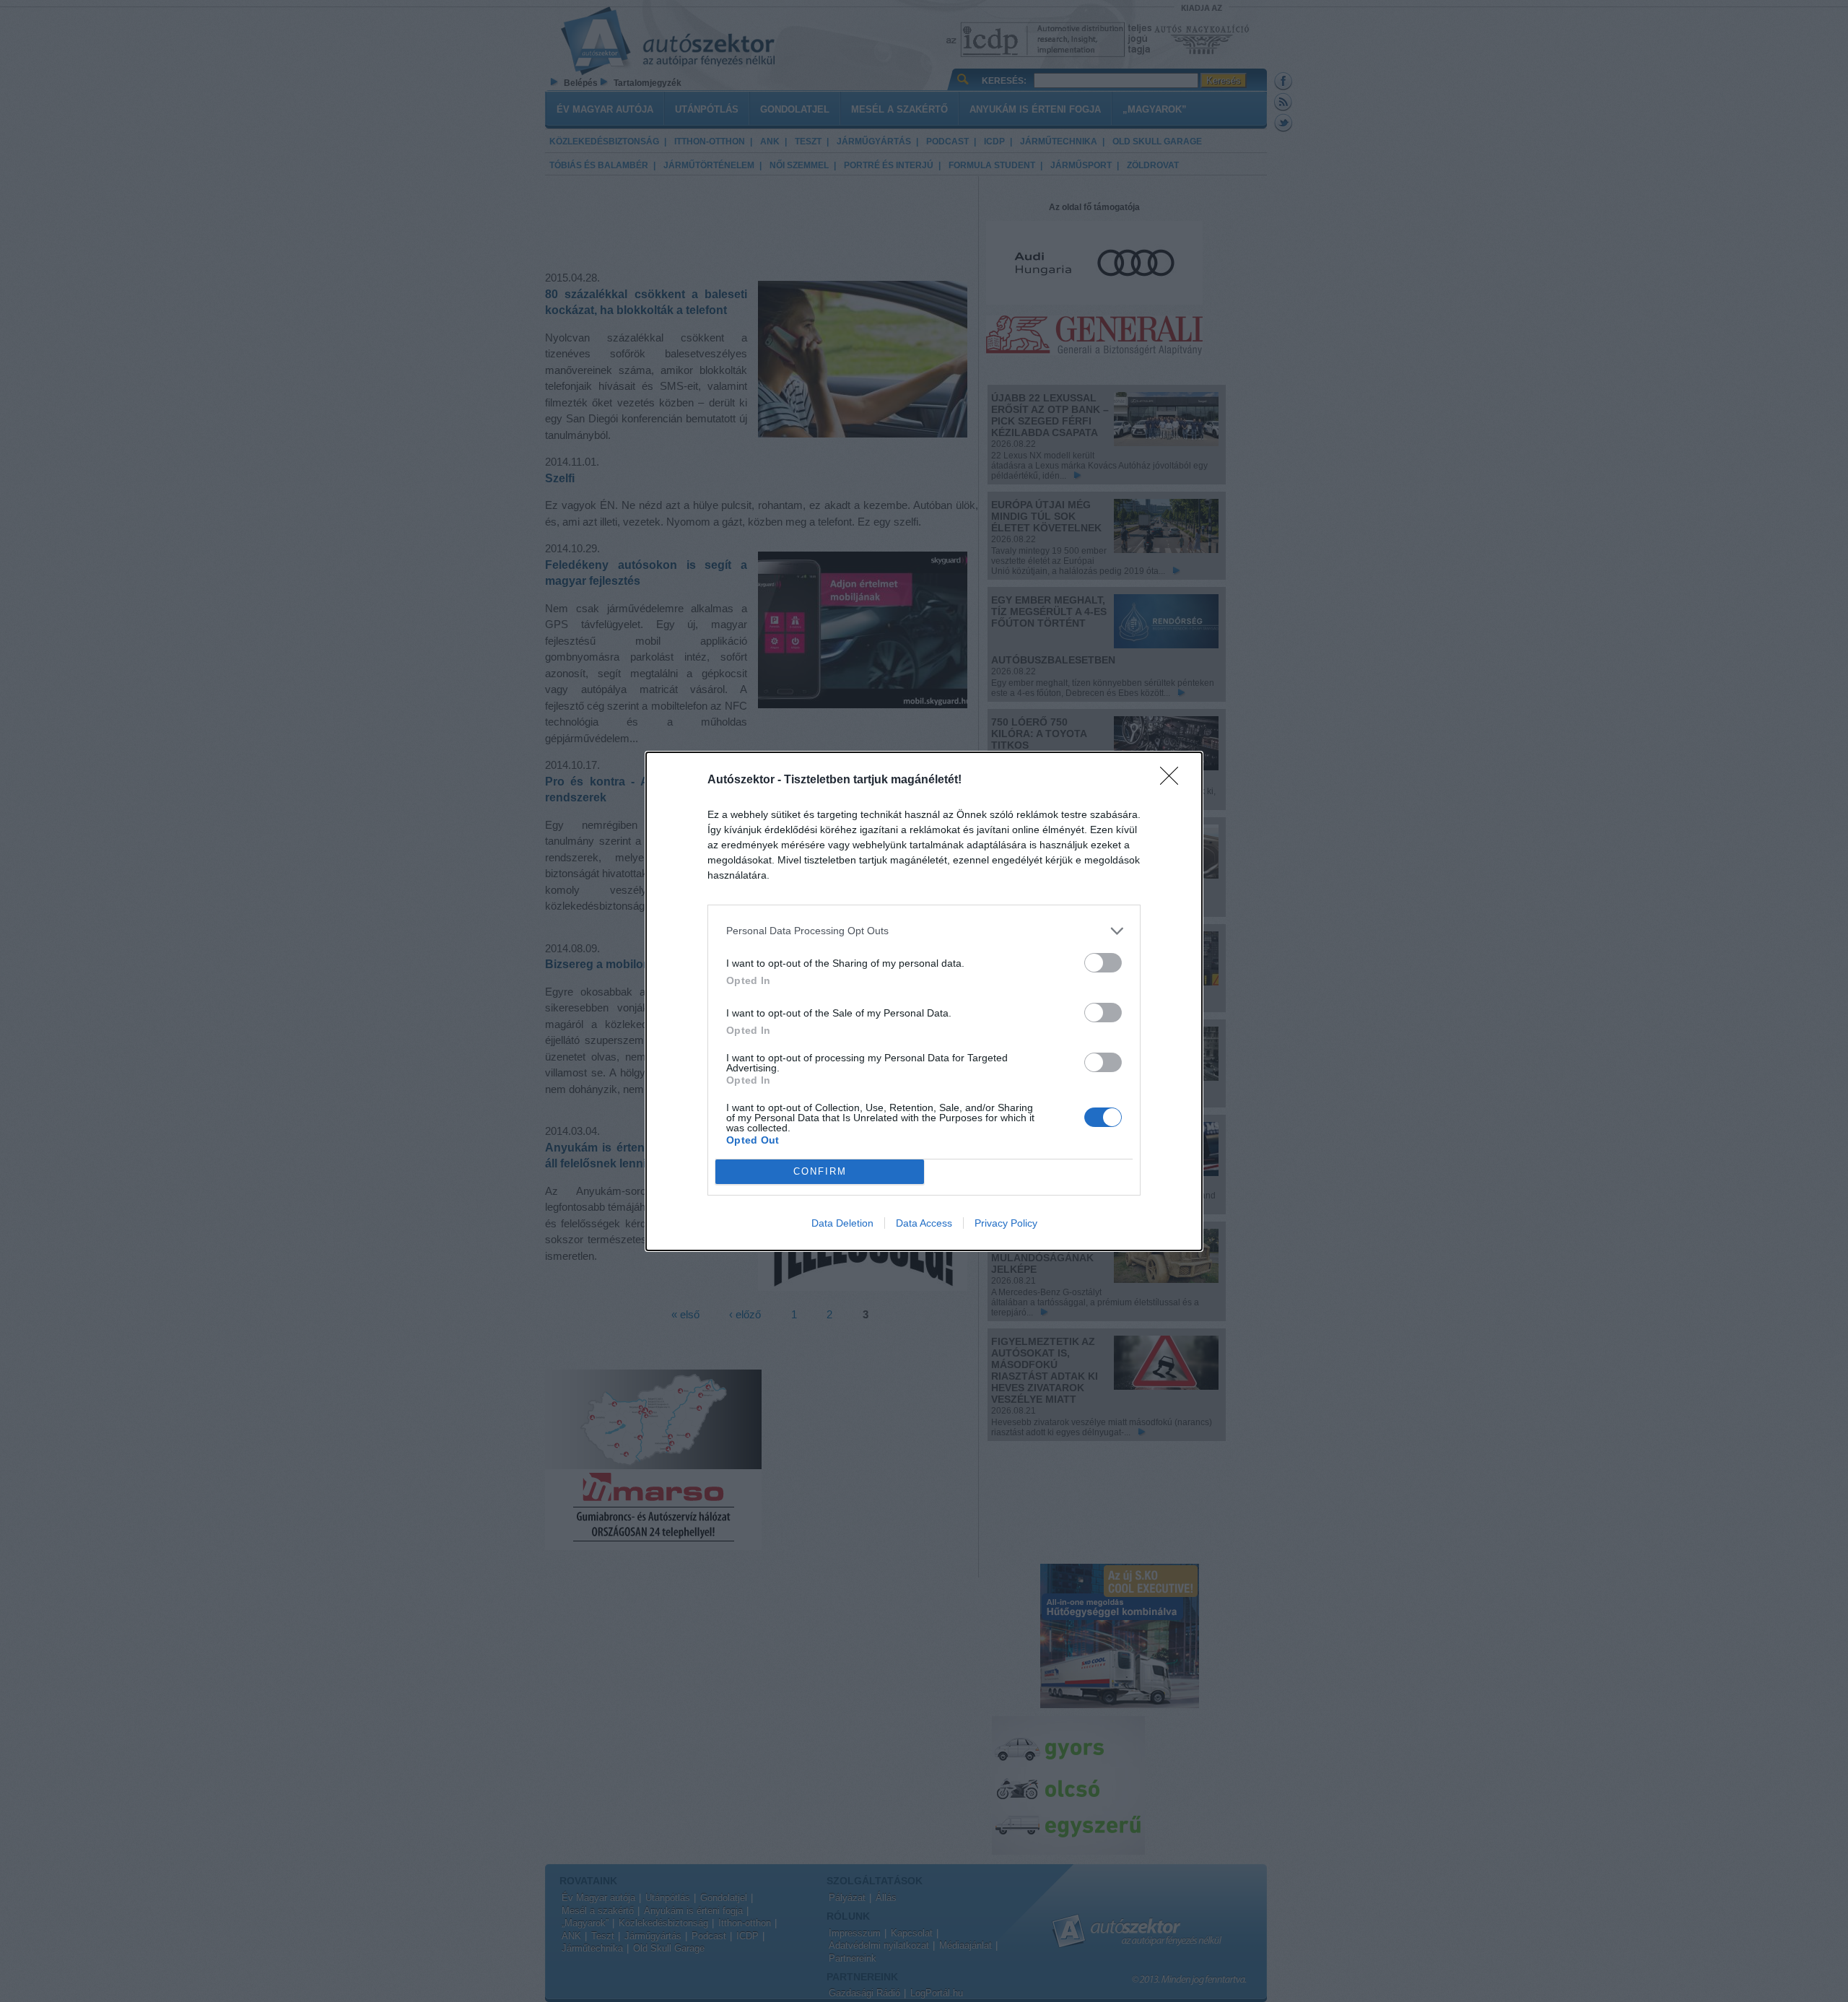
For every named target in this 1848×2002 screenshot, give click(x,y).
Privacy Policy (1006, 1223)
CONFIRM (820, 1171)
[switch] (1103, 963)
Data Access (924, 1223)
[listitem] (924, 931)
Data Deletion (842, 1223)
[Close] (1174, 780)
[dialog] (924, 1001)
